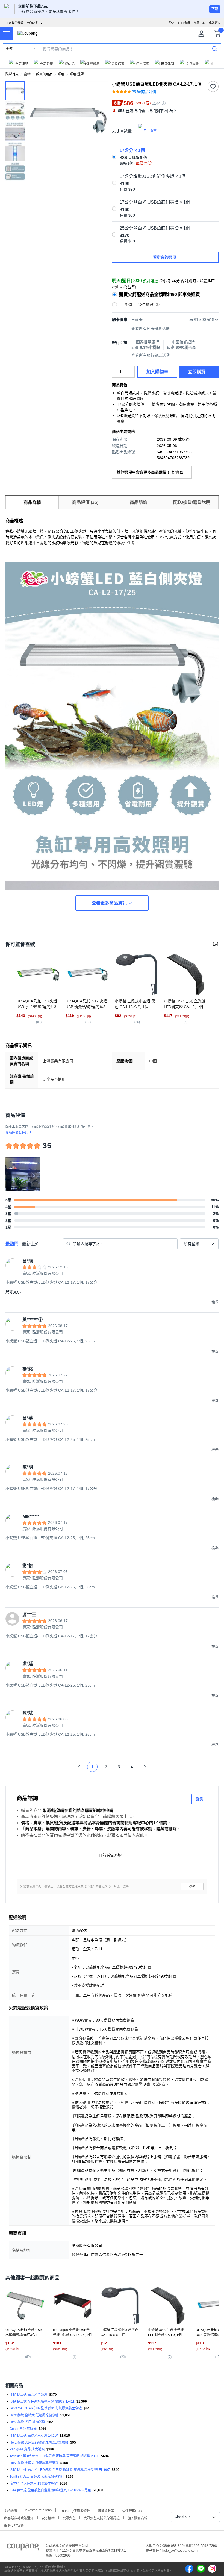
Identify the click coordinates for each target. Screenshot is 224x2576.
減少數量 (132, 369)
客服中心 (199, 23)
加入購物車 (157, 372)
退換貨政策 (106, 2510)
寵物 (27, 74)
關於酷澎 (10, 2510)
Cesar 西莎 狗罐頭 (23, 2429)
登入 (172, 23)
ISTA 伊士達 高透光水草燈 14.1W (34, 2436)
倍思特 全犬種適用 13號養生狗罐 (34, 2483)
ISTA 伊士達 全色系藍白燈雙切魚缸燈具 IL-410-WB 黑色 (50, 2490)
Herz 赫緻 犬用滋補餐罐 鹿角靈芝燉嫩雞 (39, 2442)
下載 (215, 9)
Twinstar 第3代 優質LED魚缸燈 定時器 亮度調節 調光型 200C (54, 2456)
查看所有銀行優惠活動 (151, 355)
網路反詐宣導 (14, 2525)
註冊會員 (184, 23)
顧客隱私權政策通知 (19, 2518)
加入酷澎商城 (137, 2518)
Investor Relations (38, 2510)
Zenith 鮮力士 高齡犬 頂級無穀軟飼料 (37, 2477)
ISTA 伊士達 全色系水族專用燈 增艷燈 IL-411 (42, 2401)
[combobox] (199, 1244)
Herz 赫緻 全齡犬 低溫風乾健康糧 (34, 2415)
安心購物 (48, 2518)
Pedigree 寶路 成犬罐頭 (27, 2449)
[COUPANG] (23, 2548)
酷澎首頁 (12, 74)
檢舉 (192, 1886)
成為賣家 (215, 23)
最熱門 (12, 1244)
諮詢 (199, 1799)
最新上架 (31, 1244)
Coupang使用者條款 (75, 2510)
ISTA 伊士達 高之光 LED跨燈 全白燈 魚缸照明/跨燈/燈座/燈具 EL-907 (60, 2470)
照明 (61, 74)
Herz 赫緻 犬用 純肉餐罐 (27, 2422)
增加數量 (132, 375)
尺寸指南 (150, 131)
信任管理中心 (132, 2510)
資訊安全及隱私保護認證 (102, 2518)
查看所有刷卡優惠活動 (151, 329)
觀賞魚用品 (44, 74)
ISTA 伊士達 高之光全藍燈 (28, 2395)
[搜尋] (215, 49)
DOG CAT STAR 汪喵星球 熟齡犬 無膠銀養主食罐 (46, 2408)
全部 (9, 49)
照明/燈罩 (77, 74)
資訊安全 (69, 2518)
